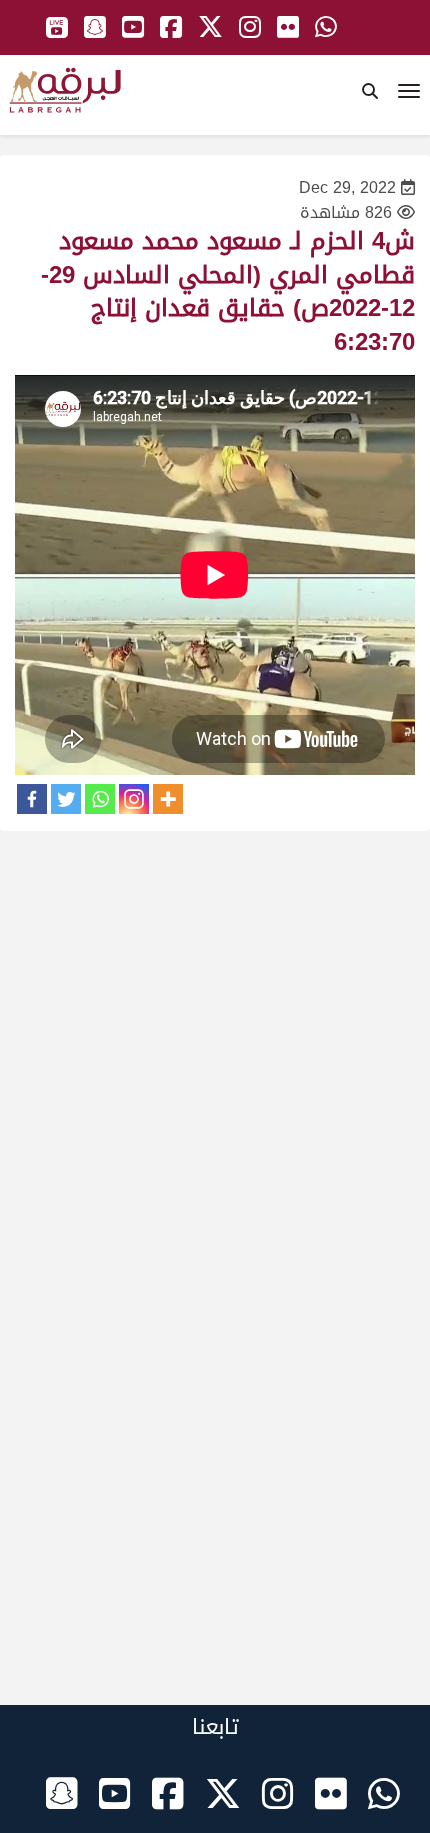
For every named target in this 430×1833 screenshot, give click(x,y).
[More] (168, 799)
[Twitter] (66, 799)
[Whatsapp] (100, 799)
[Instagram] (134, 799)
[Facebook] (32, 799)
